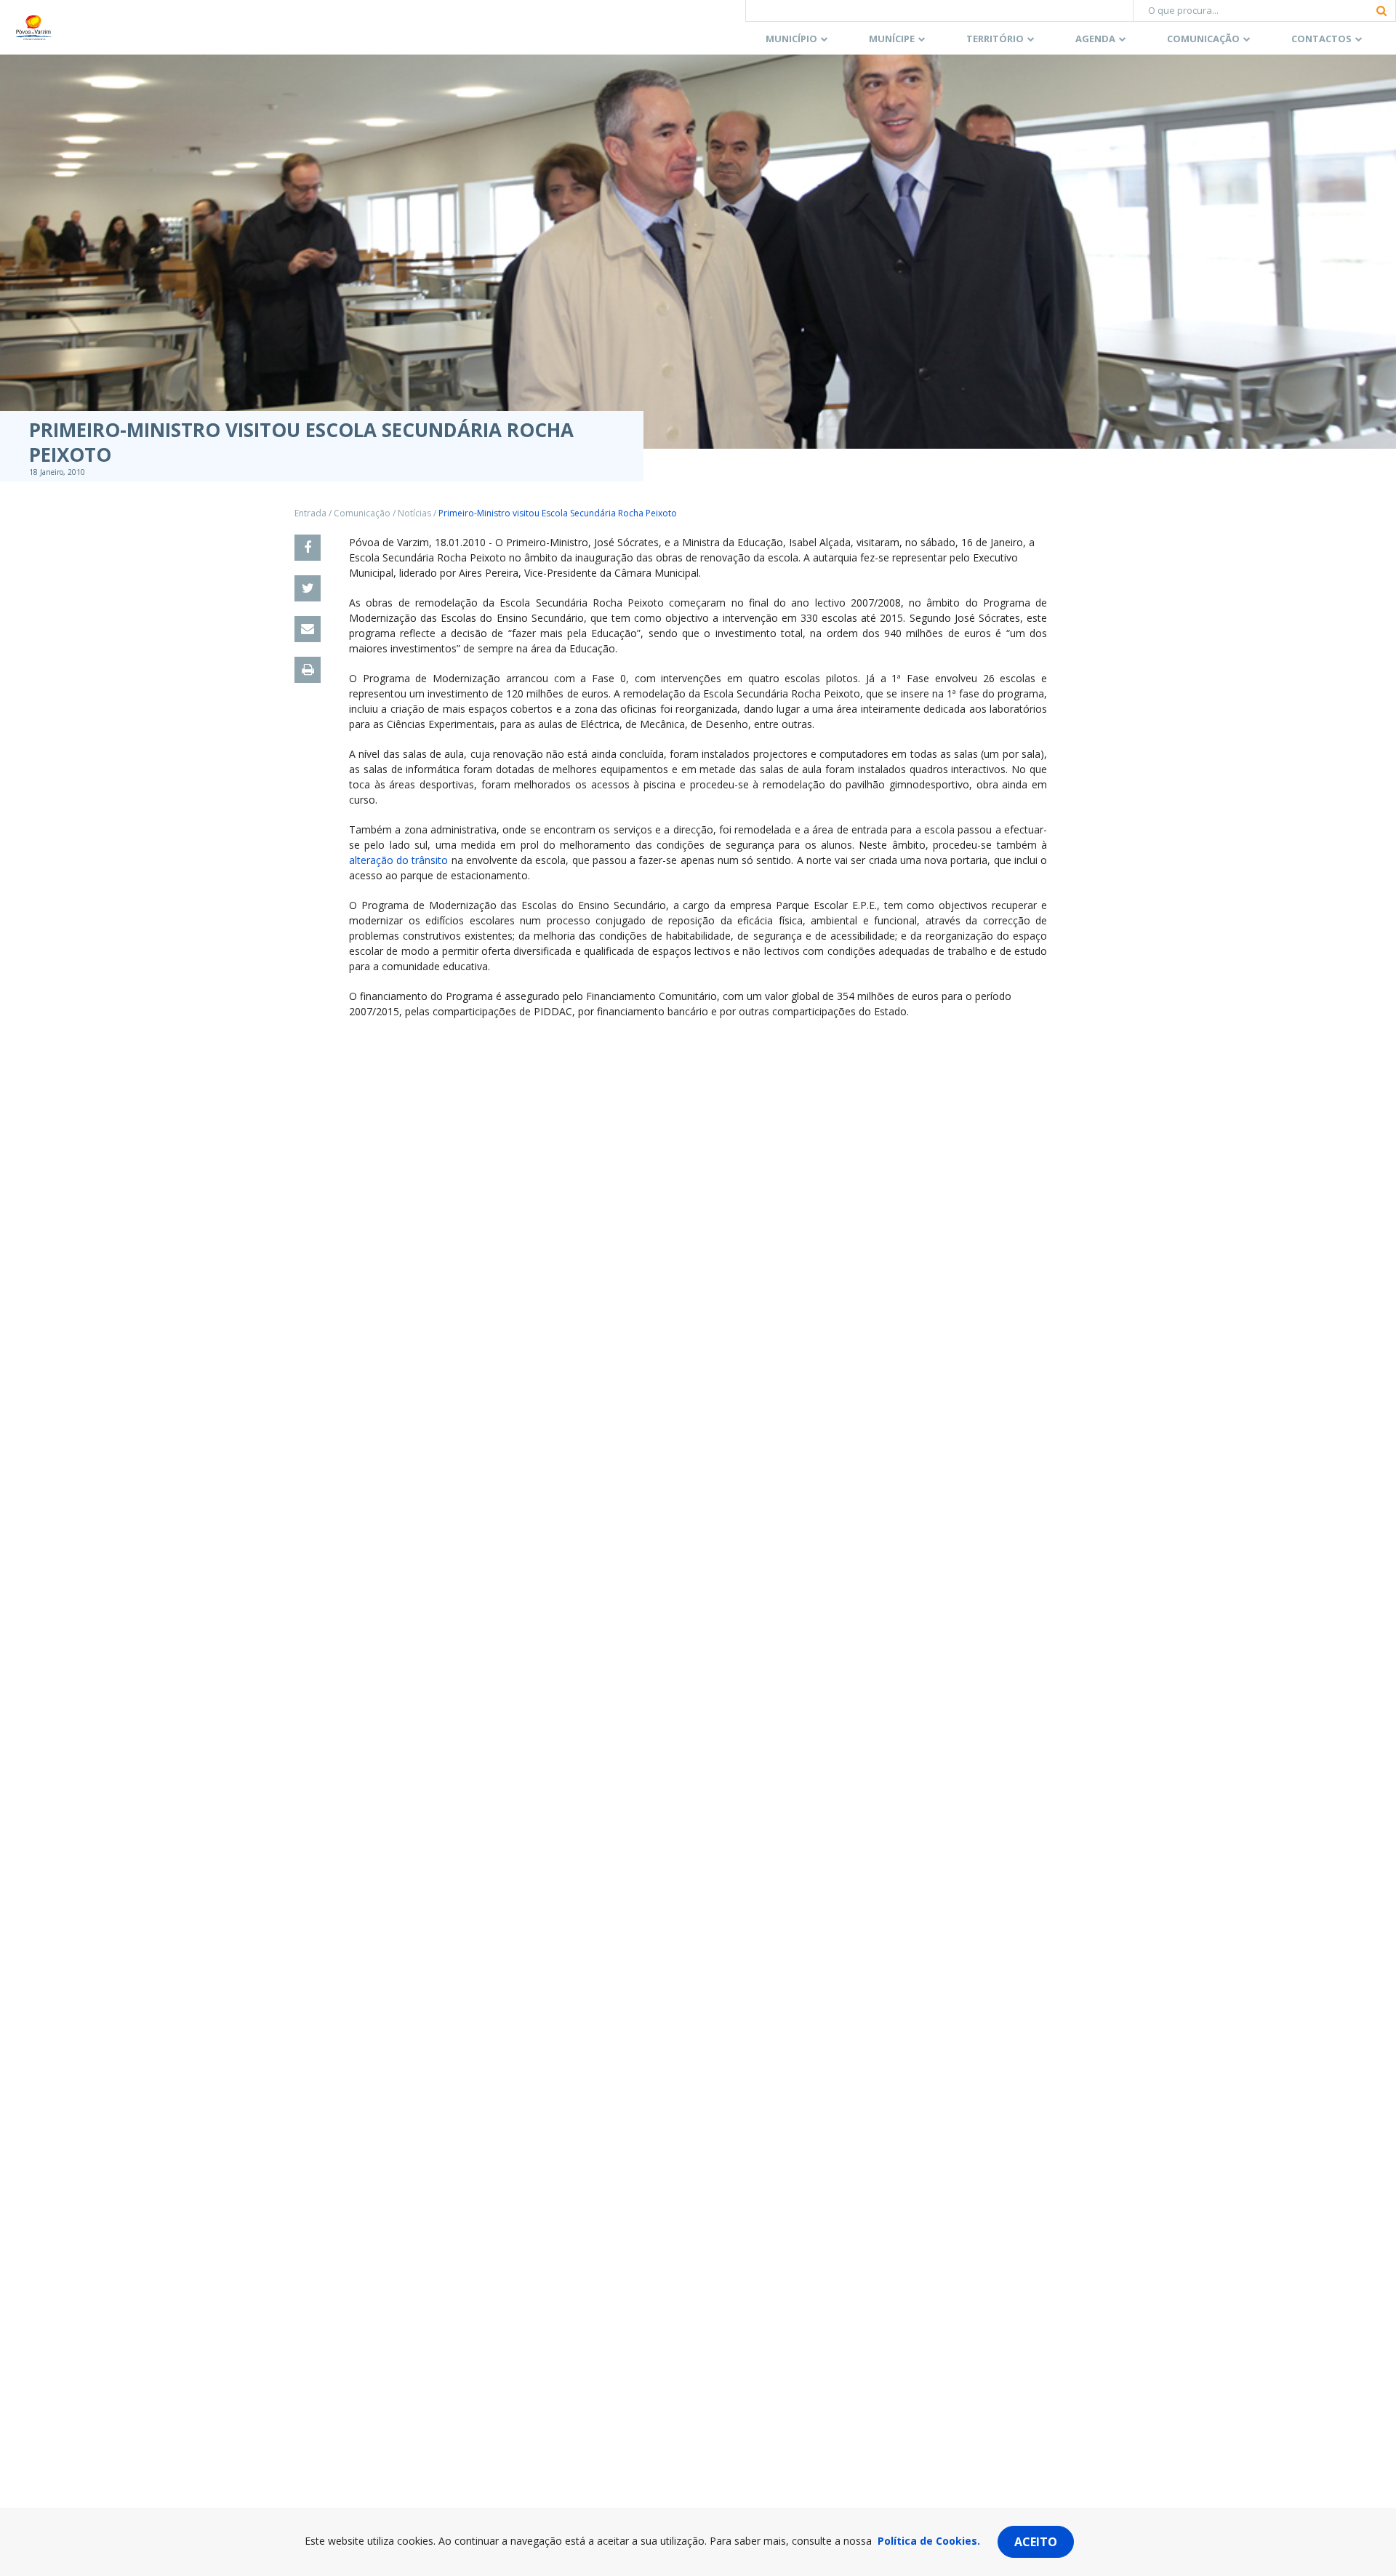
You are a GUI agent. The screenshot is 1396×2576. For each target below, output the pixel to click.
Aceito (1036, 2542)
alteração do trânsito (398, 860)
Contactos (1321, 39)
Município (791, 39)
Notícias (414, 513)
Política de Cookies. (929, 2541)
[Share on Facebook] (308, 548)
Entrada (310, 513)
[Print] (308, 670)
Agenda (1095, 39)
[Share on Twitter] (308, 588)
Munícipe (892, 39)
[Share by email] (308, 629)
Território (995, 39)
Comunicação (1203, 39)
